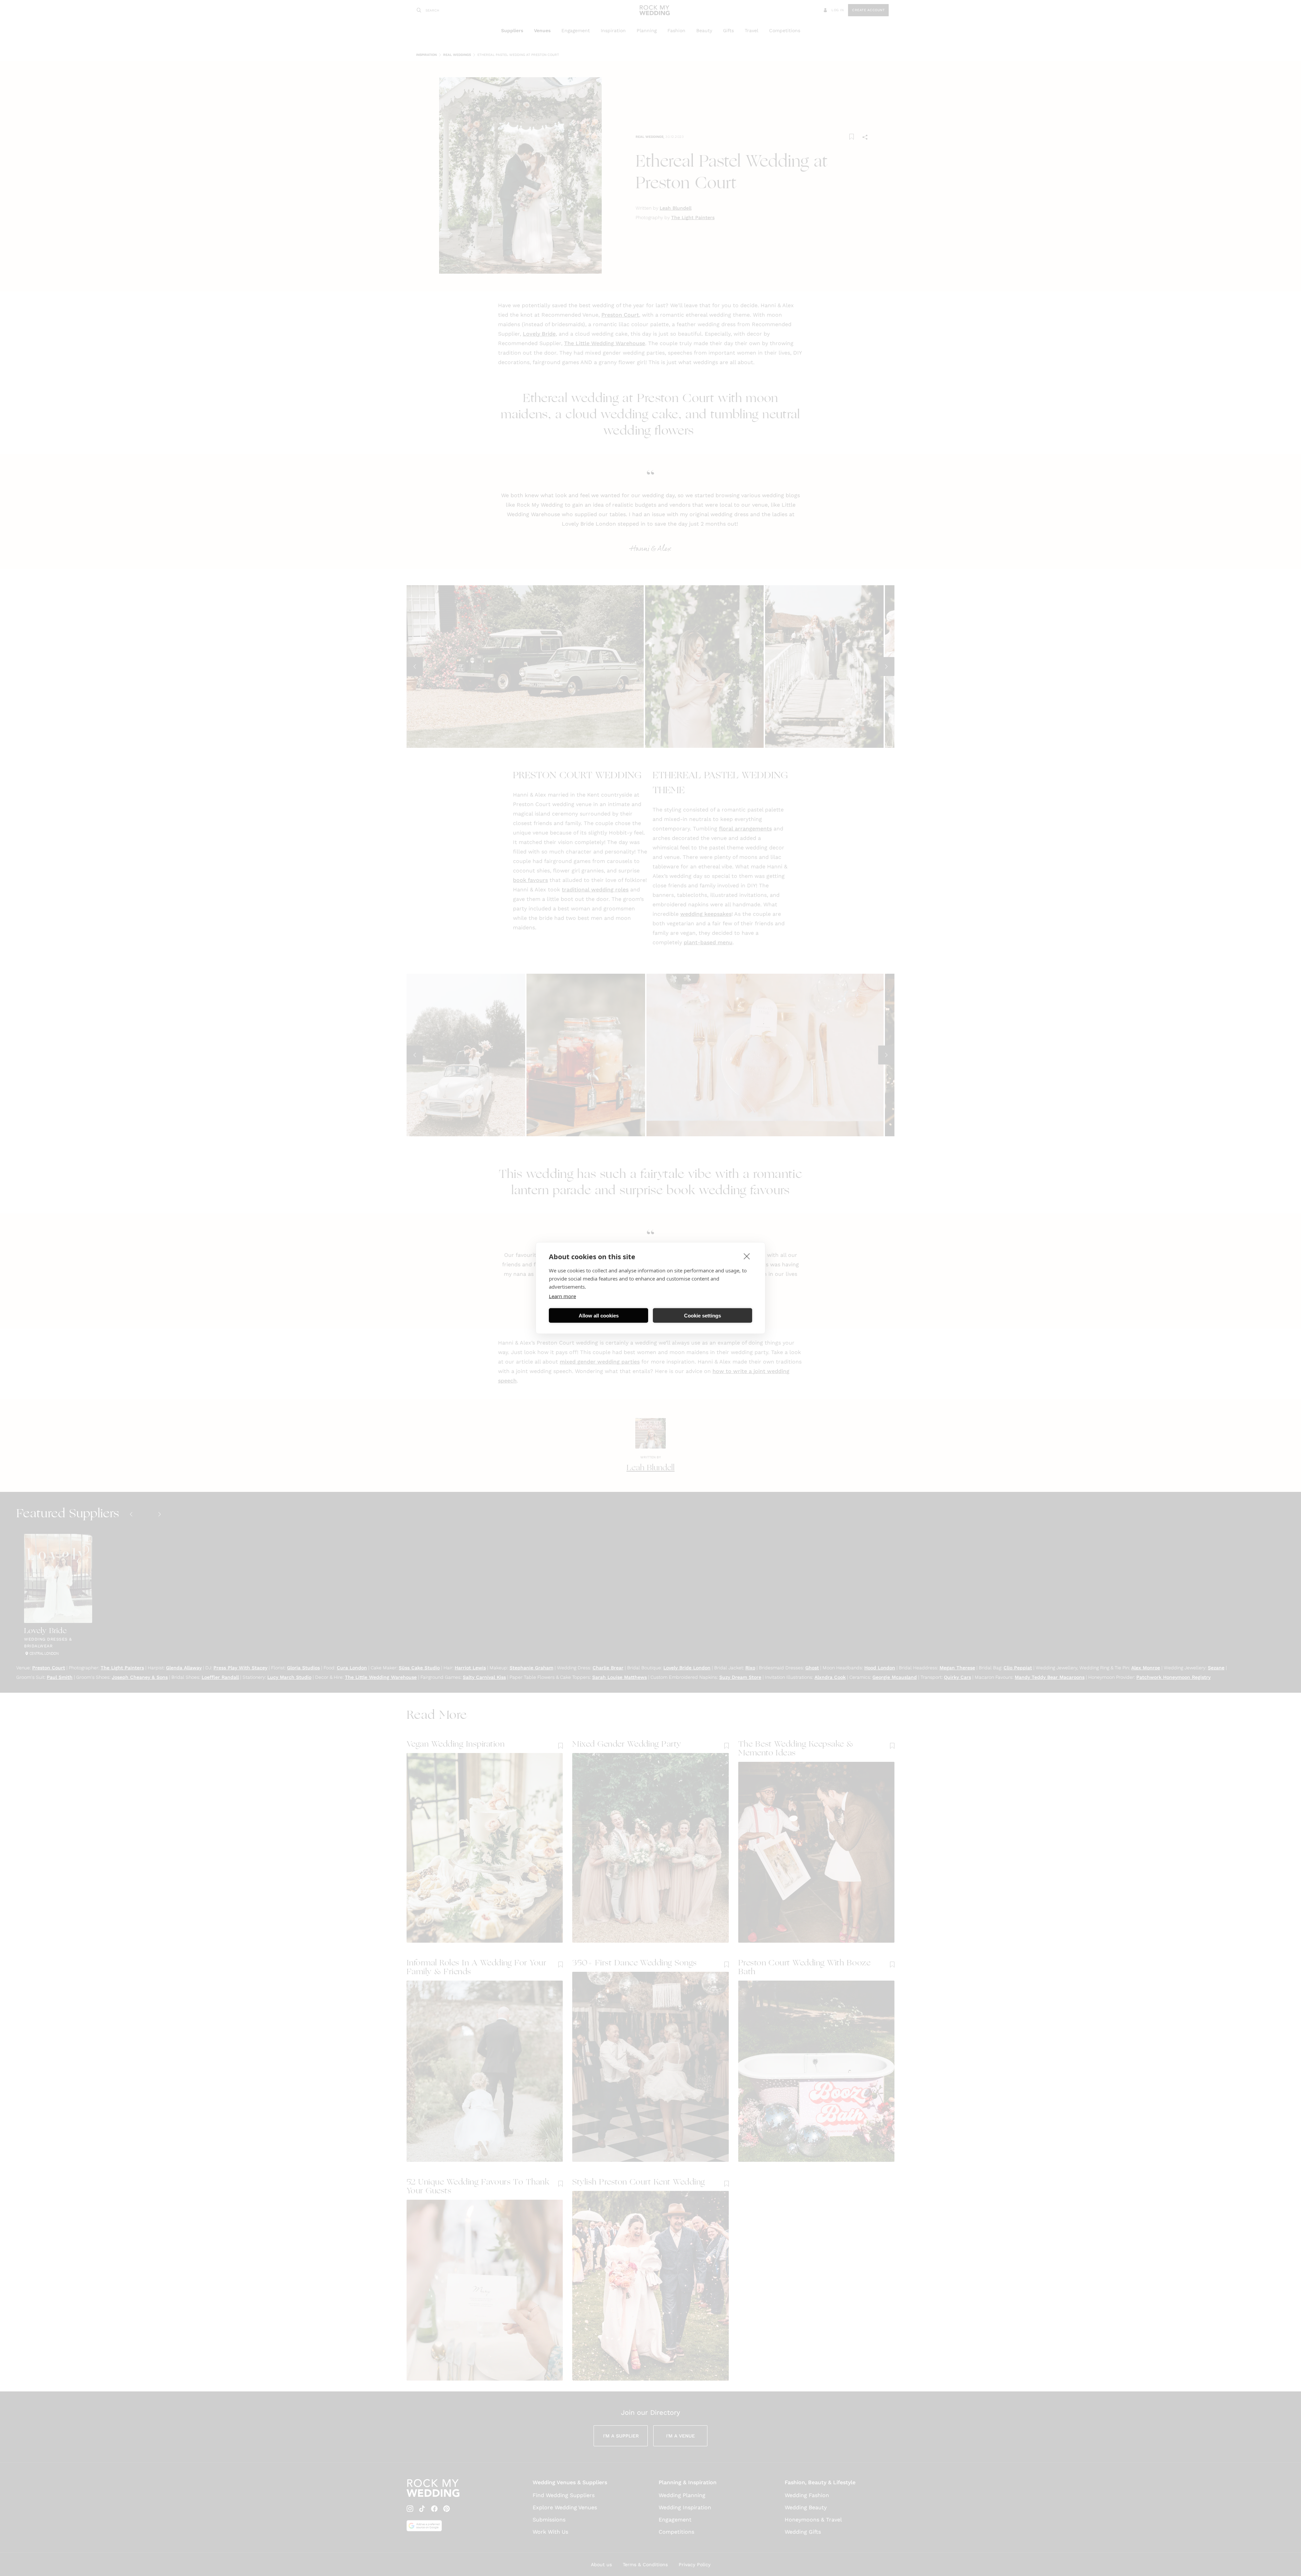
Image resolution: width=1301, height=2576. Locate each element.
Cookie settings (703, 1315)
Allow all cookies (599, 1315)
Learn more (562, 1296)
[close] (747, 1256)
